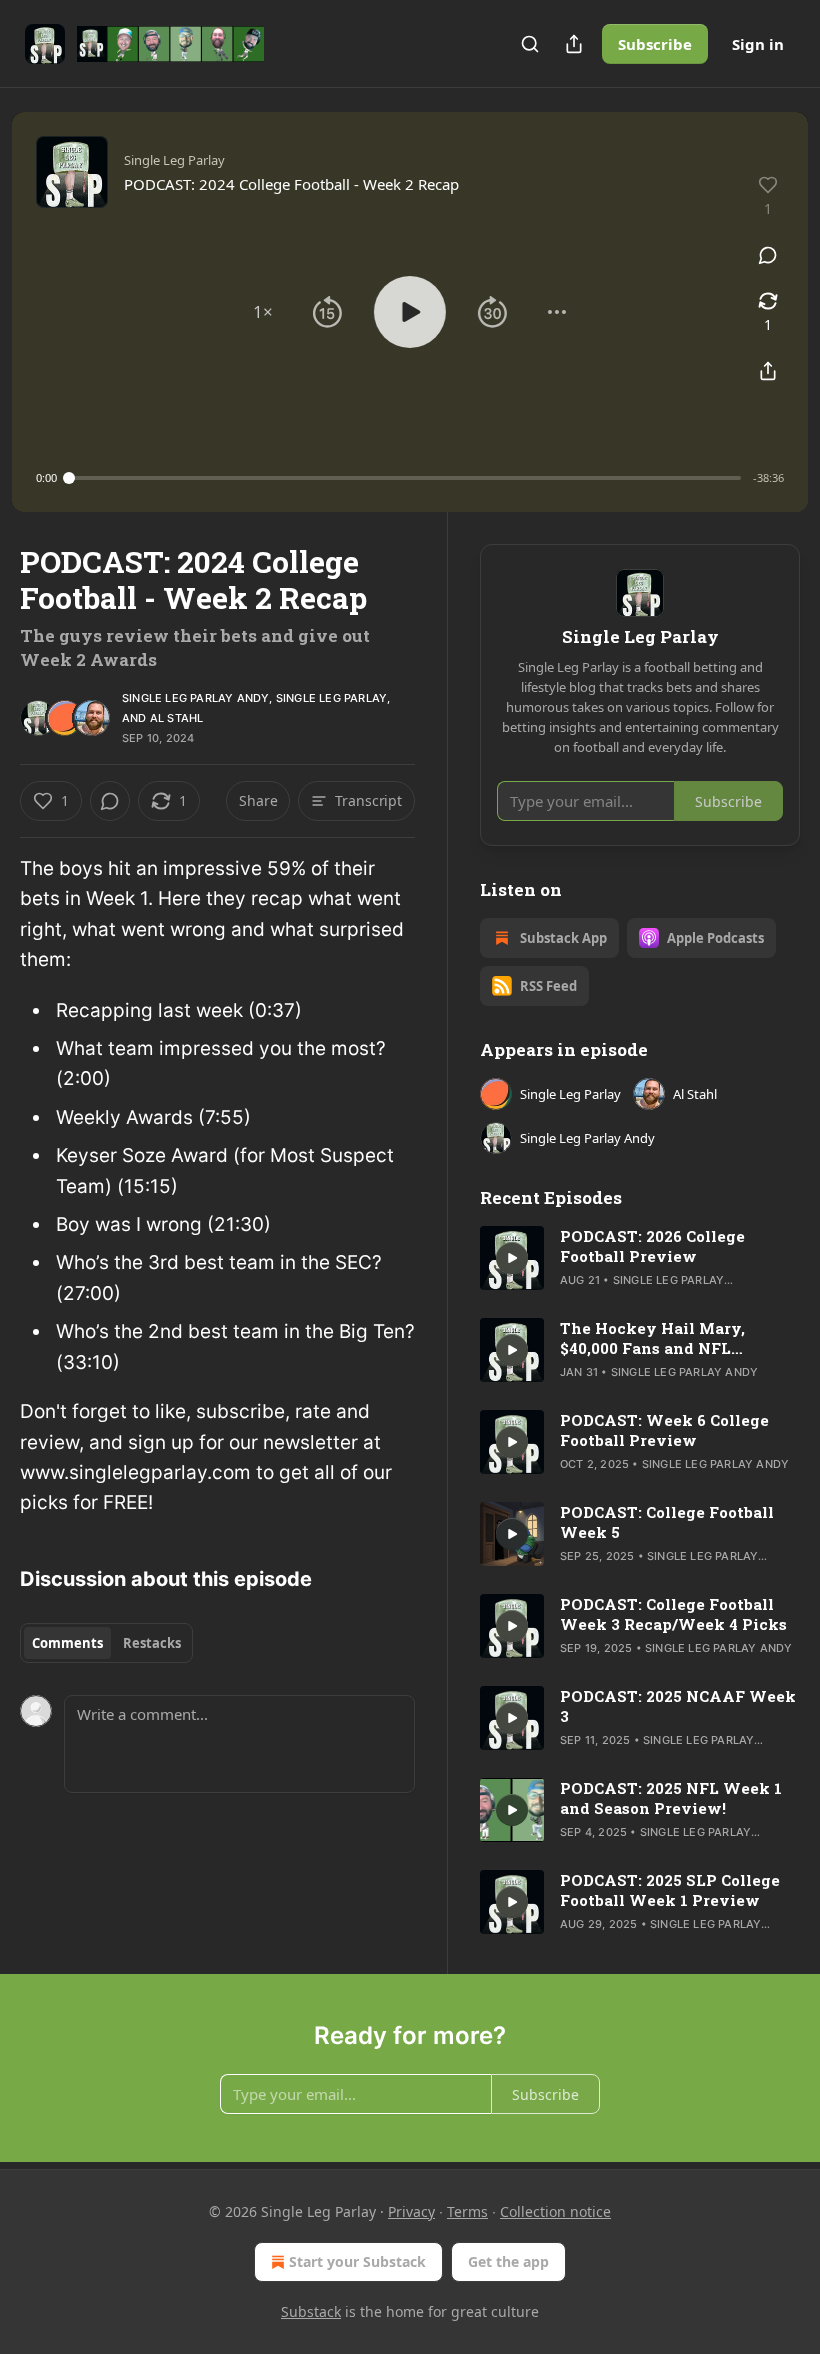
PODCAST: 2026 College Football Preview (652, 1246)
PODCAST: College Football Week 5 (667, 1522)
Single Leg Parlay (331, 698)
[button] (263, 312)
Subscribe (655, 44)
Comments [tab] (67, 1643)
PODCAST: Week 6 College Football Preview (664, 1430)
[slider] (405, 478)
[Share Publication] (574, 44)
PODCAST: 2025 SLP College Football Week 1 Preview (670, 1890)
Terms (467, 2211)
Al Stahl (177, 718)
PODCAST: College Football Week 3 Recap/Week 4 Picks (673, 1614)
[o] (512, 1258)
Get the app (508, 2261)
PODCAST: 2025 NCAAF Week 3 (678, 1706)
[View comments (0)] (768, 255)
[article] (640, 1258)
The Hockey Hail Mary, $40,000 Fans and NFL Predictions (652, 1338)
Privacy (411, 2211)
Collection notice (555, 2211)
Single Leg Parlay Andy (195, 698)
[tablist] (106, 1643)
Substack (311, 2311)
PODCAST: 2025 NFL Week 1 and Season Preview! (671, 1798)
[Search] (530, 44)
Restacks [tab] (152, 1643)
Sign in (758, 44)
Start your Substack (357, 2261)
